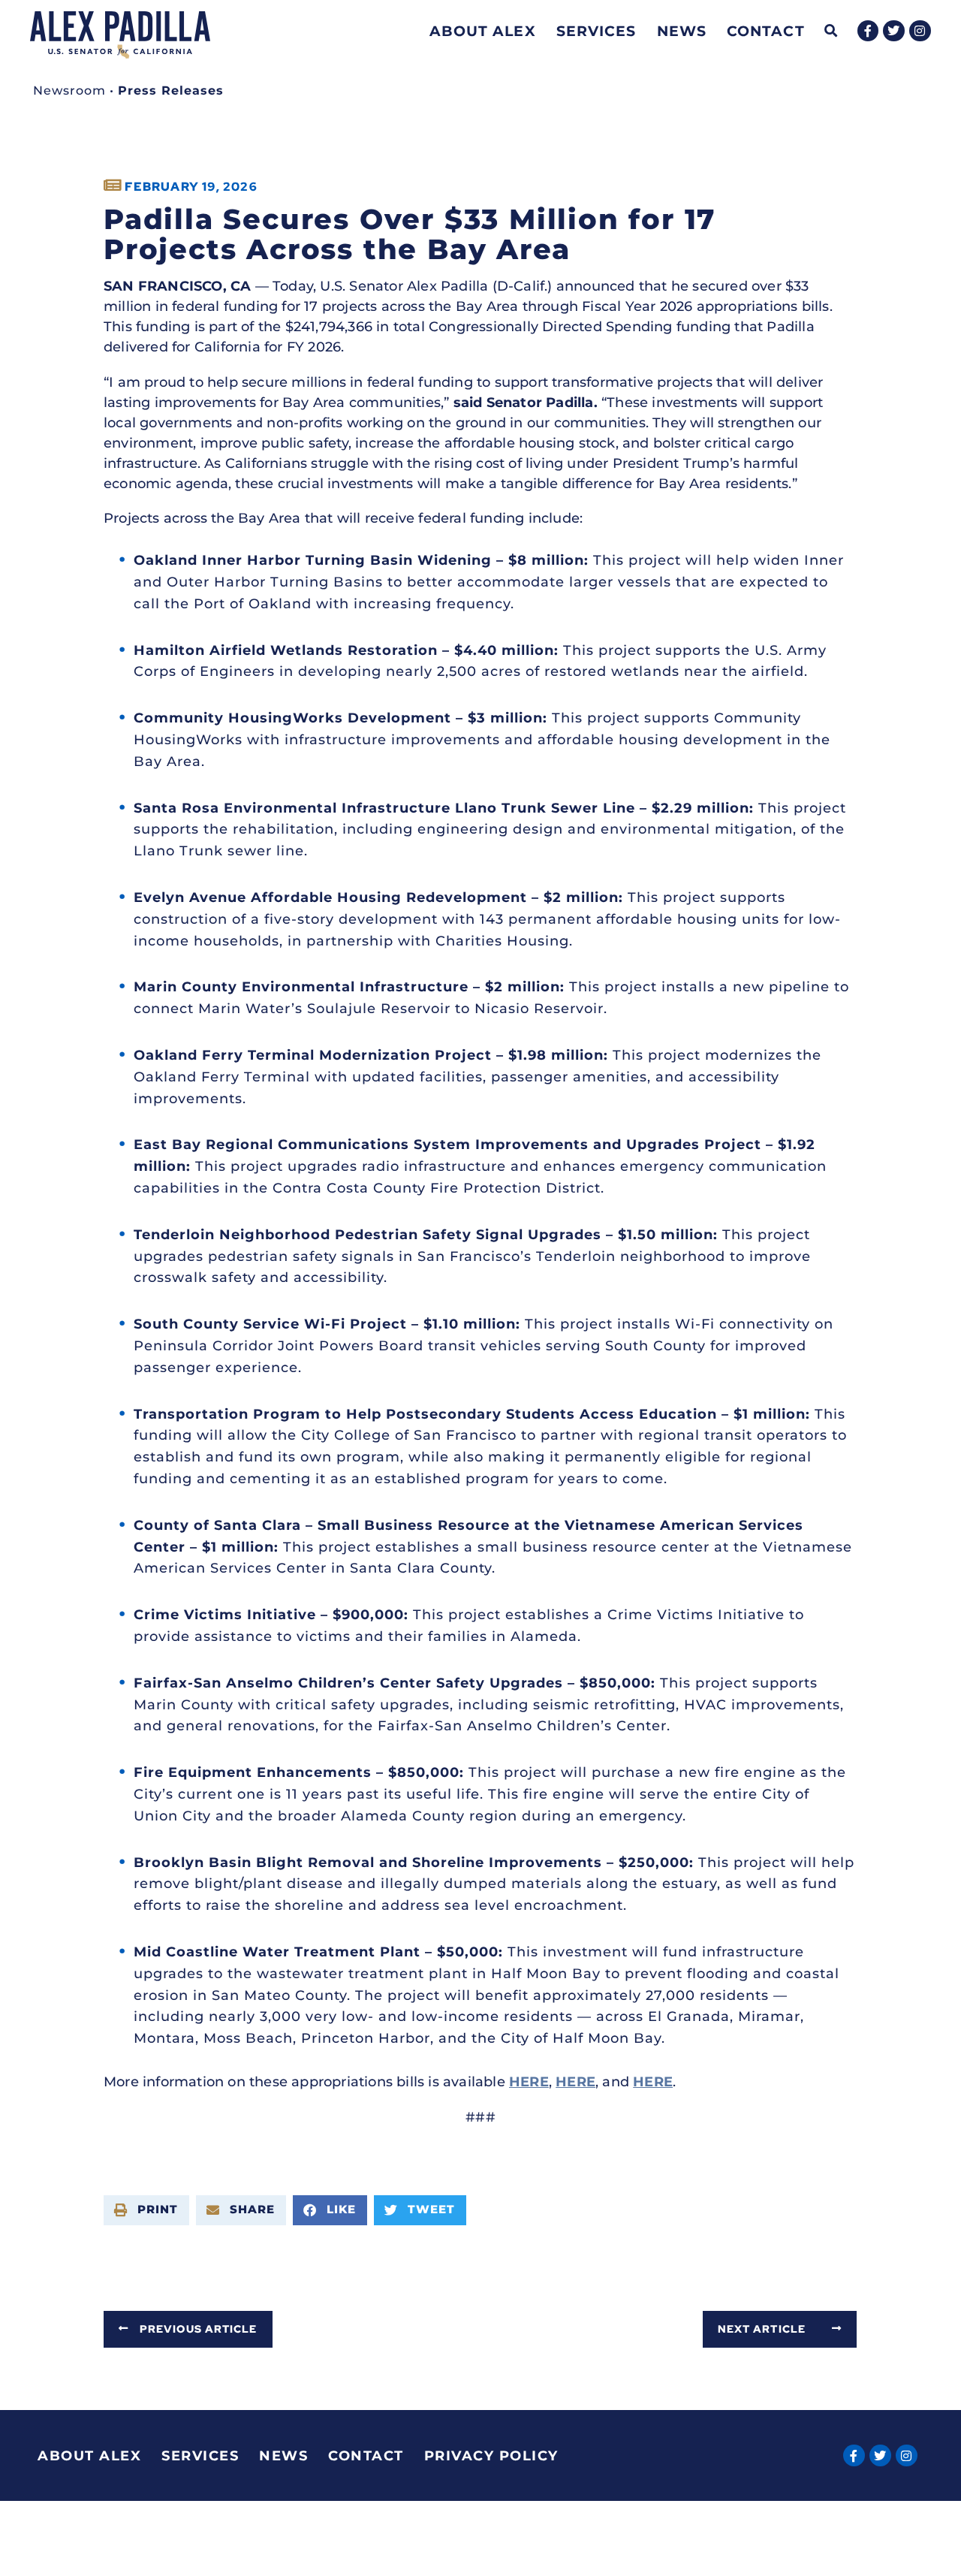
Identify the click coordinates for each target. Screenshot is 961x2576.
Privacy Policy (491, 2456)
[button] (831, 31)
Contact (766, 31)
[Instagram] (920, 31)
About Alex (483, 31)
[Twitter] (894, 31)
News (682, 31)
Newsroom (69, 90)
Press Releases (171, 90)
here (529, 2082)
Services (596, 31)
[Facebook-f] (868, 31)
